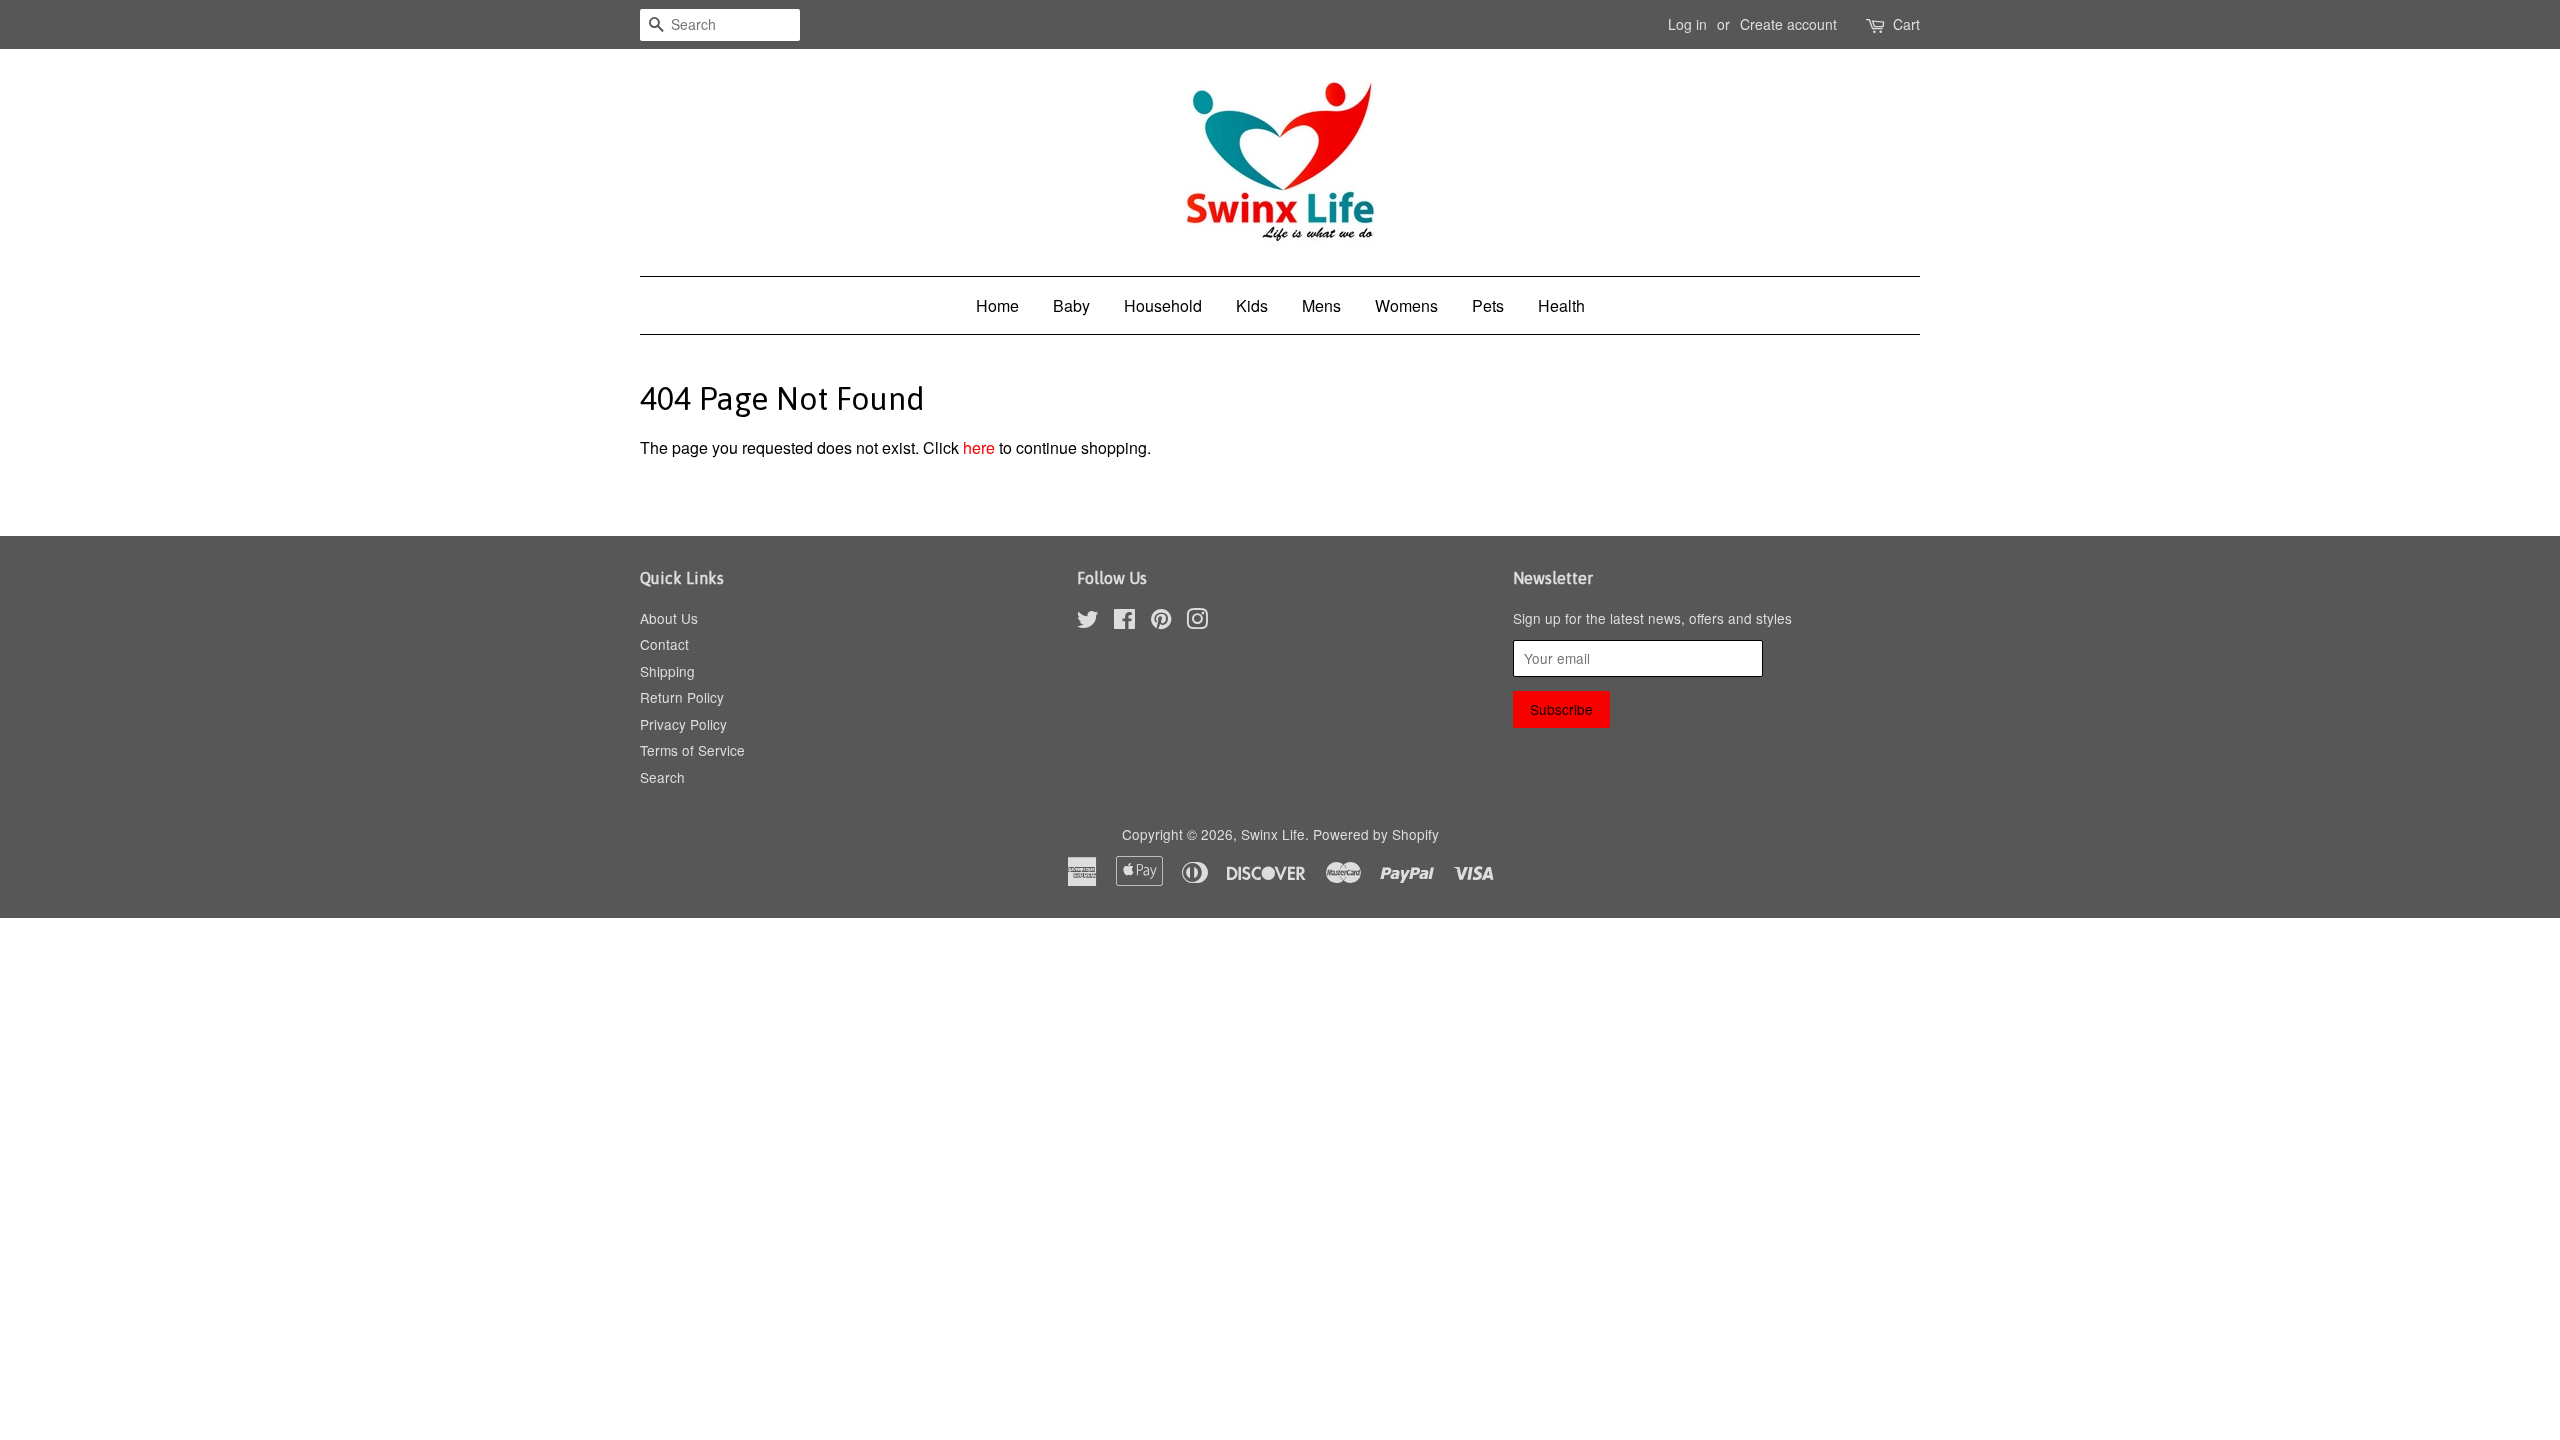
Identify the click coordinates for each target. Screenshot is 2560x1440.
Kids (1252, 305)
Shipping (667, 671)
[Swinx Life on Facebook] (1124, 622)
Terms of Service (692, 750)
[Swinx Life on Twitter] (1088, 622)
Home (997, 305)
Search (662, 777)
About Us (669, 618)
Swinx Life (1273, 834)
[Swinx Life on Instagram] (1197, 622)
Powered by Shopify (1376, 834)
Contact (664, 644)
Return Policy (682, 697)
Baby (1071, 305)
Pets (1488, 305)
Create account (1788, 24)
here (979, 447)
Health (1561, 305)
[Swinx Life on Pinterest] (1161, 622)
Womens (1406, 305)
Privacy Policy (683, 724)
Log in (1687, 24)
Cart (1906, 24)
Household (1163, 305)
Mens (1321, 305)
